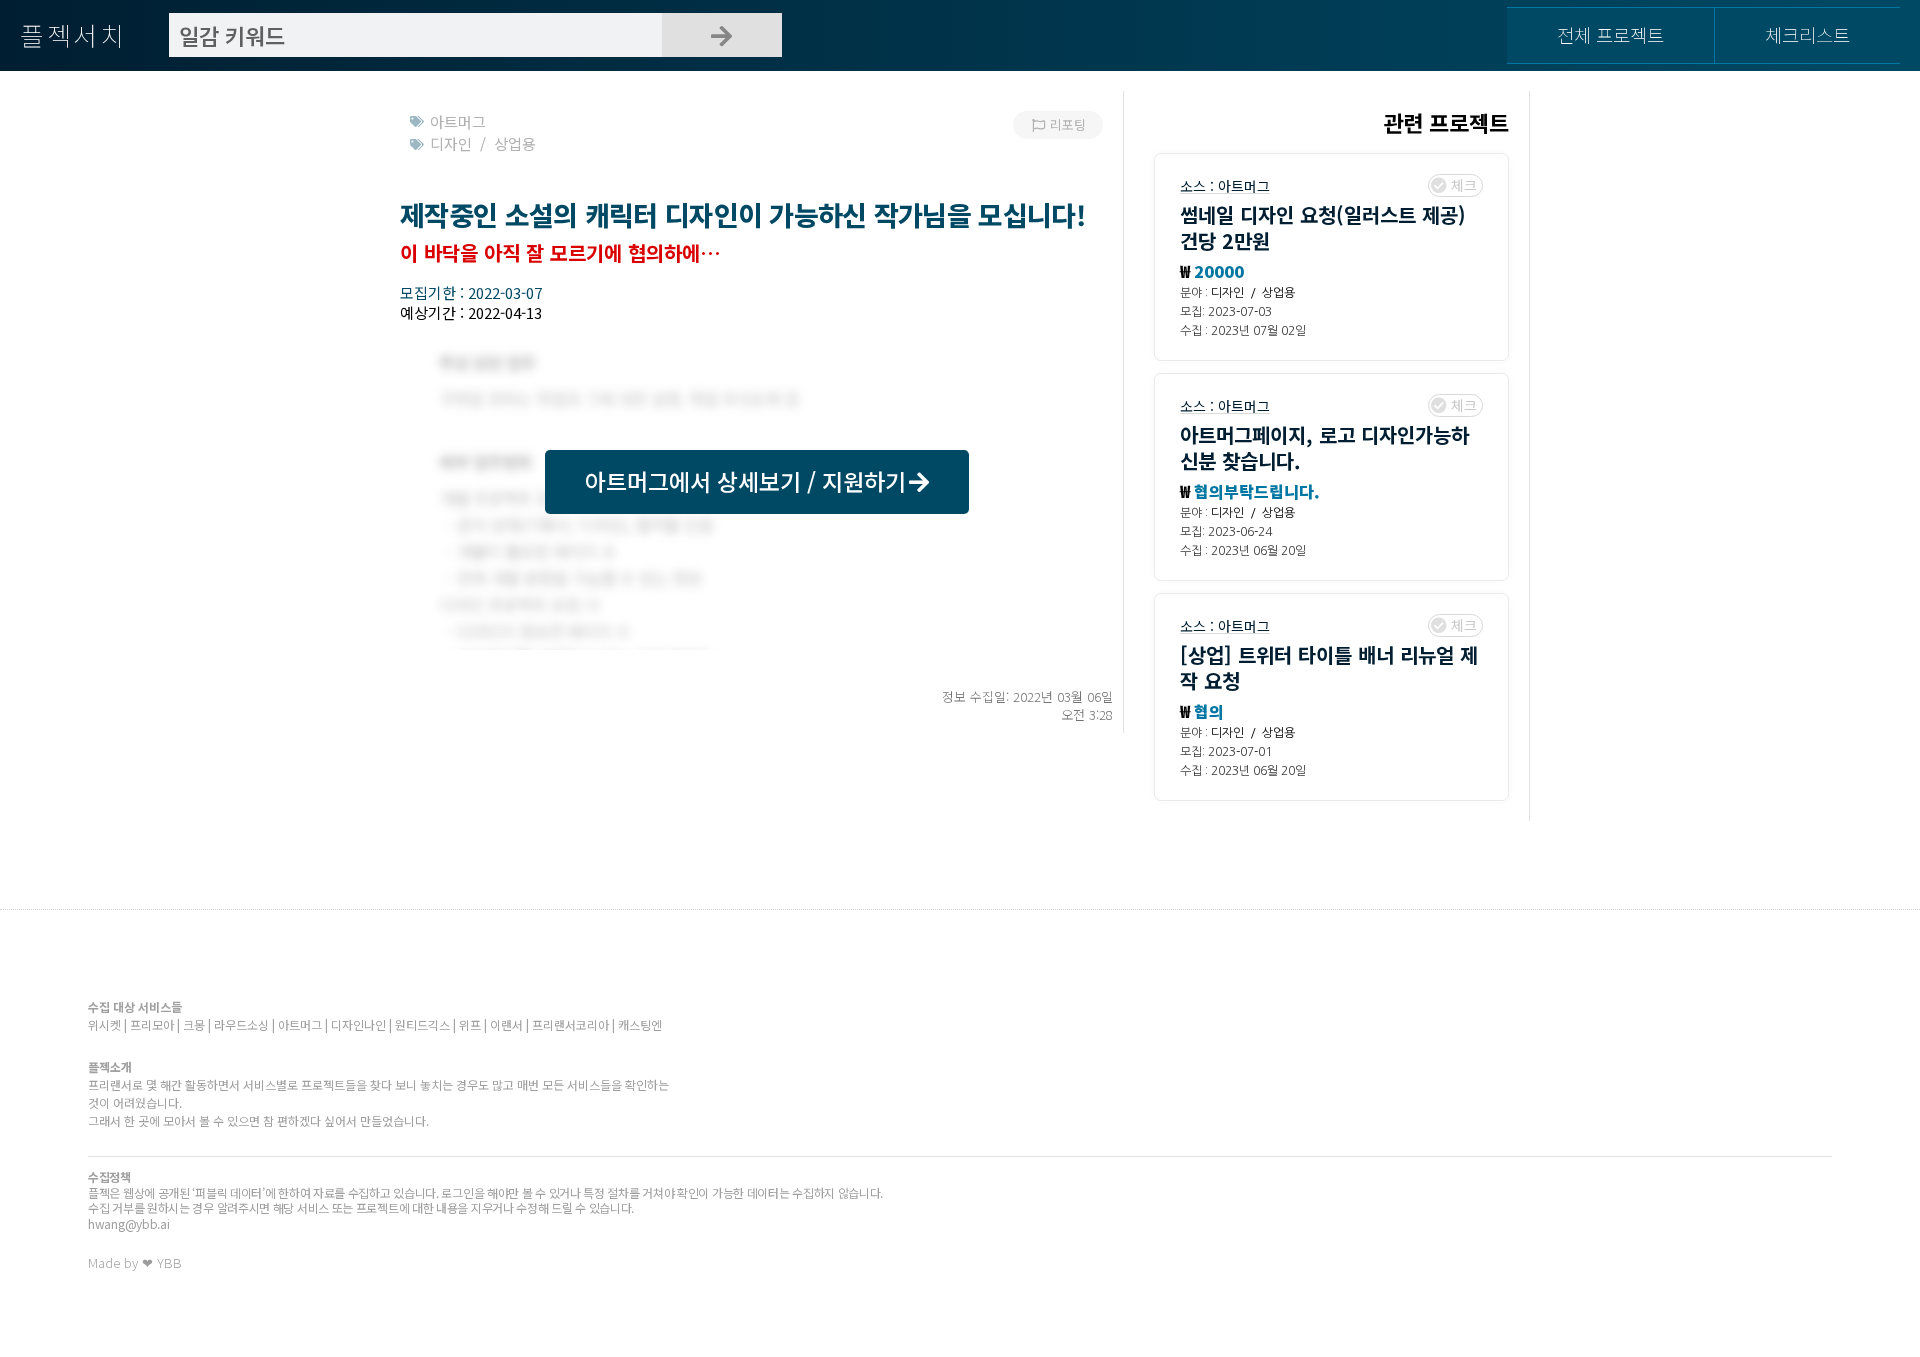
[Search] (722, 35)
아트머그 (1244, 186)
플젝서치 (73, 34)
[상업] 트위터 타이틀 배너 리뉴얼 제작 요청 (1329, 667)
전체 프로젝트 (1610, 34)
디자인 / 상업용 (1253, 293)
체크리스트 (1807, 34)
